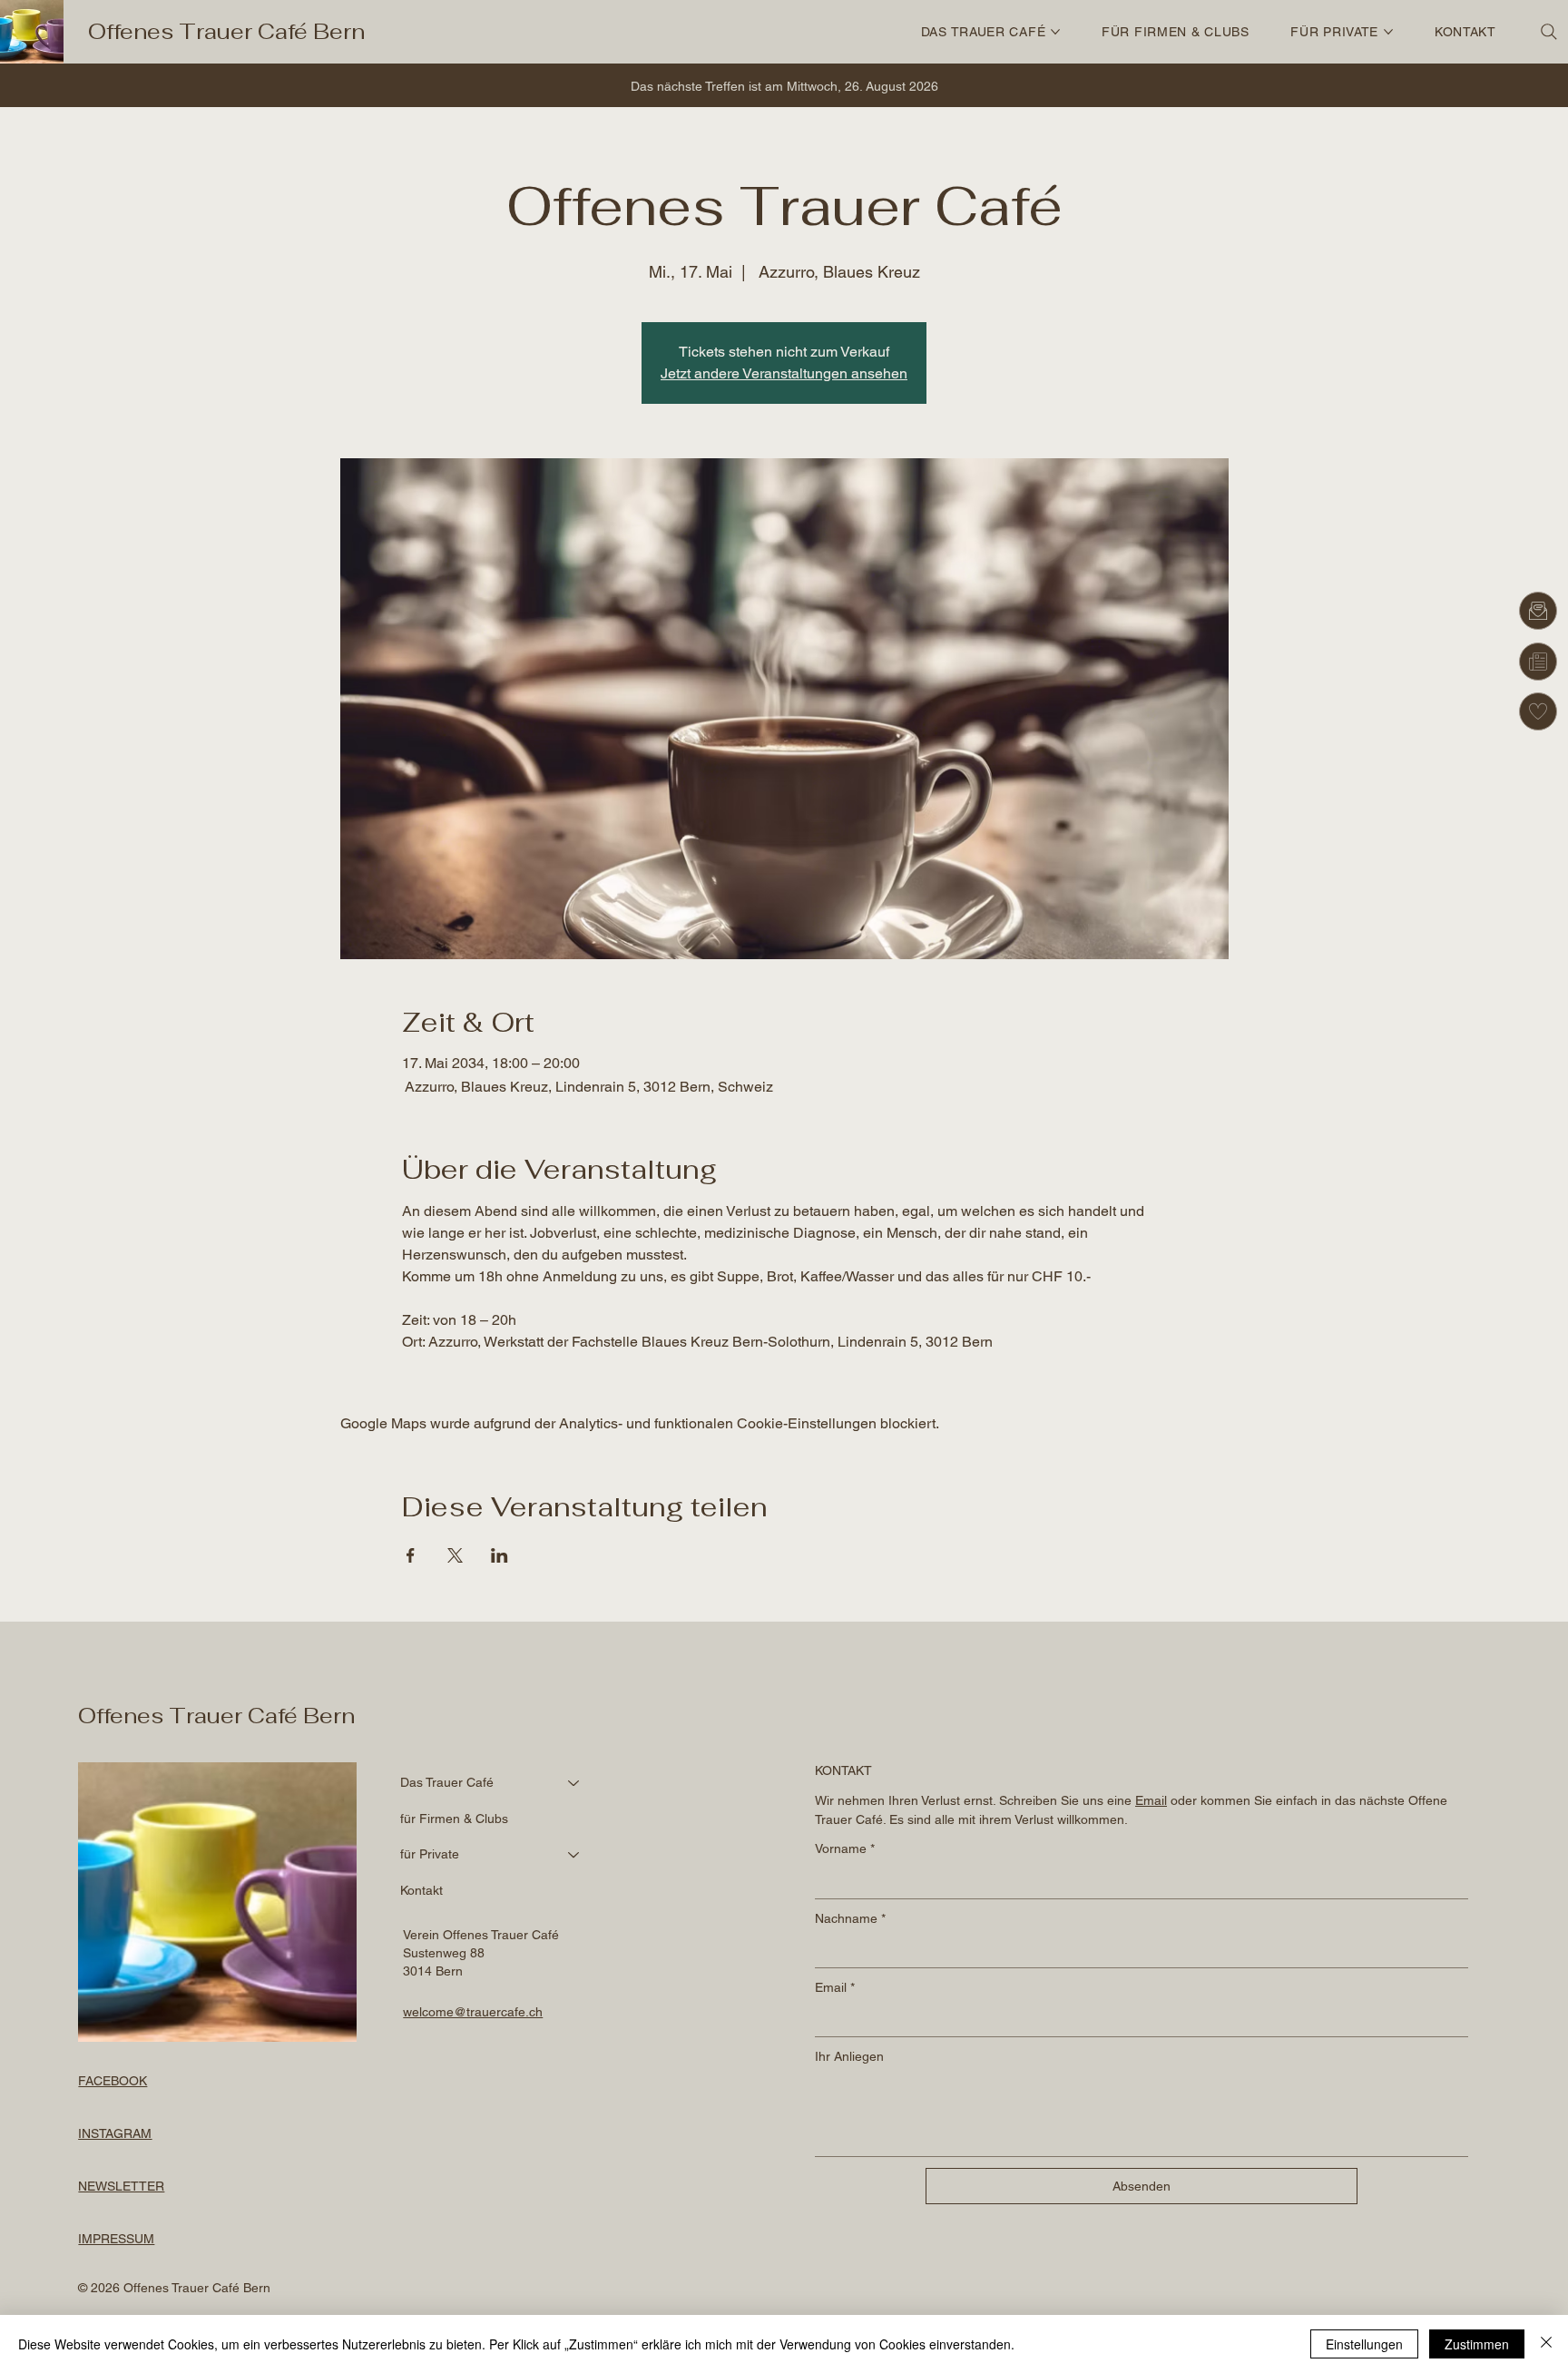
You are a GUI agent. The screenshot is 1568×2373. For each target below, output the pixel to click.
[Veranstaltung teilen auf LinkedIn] (500, 1555)
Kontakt (421, 1890)
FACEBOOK (113, 2081)
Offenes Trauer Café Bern (226, 31)
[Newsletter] (1538, 662)
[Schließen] (1546, 2344)
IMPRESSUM (116, 2239)
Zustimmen (1477, 2344)
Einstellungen (1364, 2344)
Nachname (850, 1918)
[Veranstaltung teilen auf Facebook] (411, 1555)
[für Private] (574, 1855)
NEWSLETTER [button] (121, 2186)
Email (835, 1987)
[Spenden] (1538, 711)
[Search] (1549, 32)
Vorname (845, 1848)
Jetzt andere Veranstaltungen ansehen (784, 373)
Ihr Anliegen (849, 2056)
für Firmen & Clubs (454, 1819)
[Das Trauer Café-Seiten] (1055, 32)
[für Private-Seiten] (1388, 32)
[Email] (1538, 611)
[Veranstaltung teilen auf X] (455, 1555)
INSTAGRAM (115, 2133)
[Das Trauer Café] (574, 1783)
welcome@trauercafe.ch (473, 2012)
